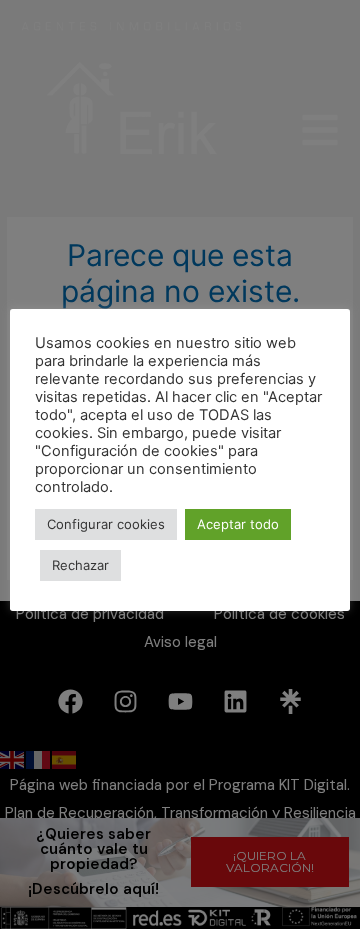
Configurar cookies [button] (106, 524)
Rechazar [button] (80, 565)
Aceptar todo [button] (238, 524)
